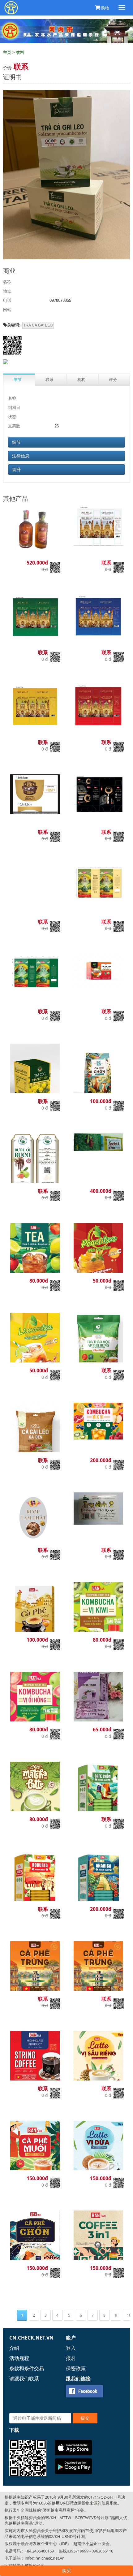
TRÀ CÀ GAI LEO (38, 325)
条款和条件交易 (27, 2368)
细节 (16, 442)
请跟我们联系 (24, 2379)
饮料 (20, 52)
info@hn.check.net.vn (45, 2558)
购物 (105, 8)
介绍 (14, 2348)
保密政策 (76, 2368)
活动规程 (19, 2358)
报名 (71, 2358)
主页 (7, 52)
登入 (71, 2348)
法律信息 (21, 456)
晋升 (16, 470)
